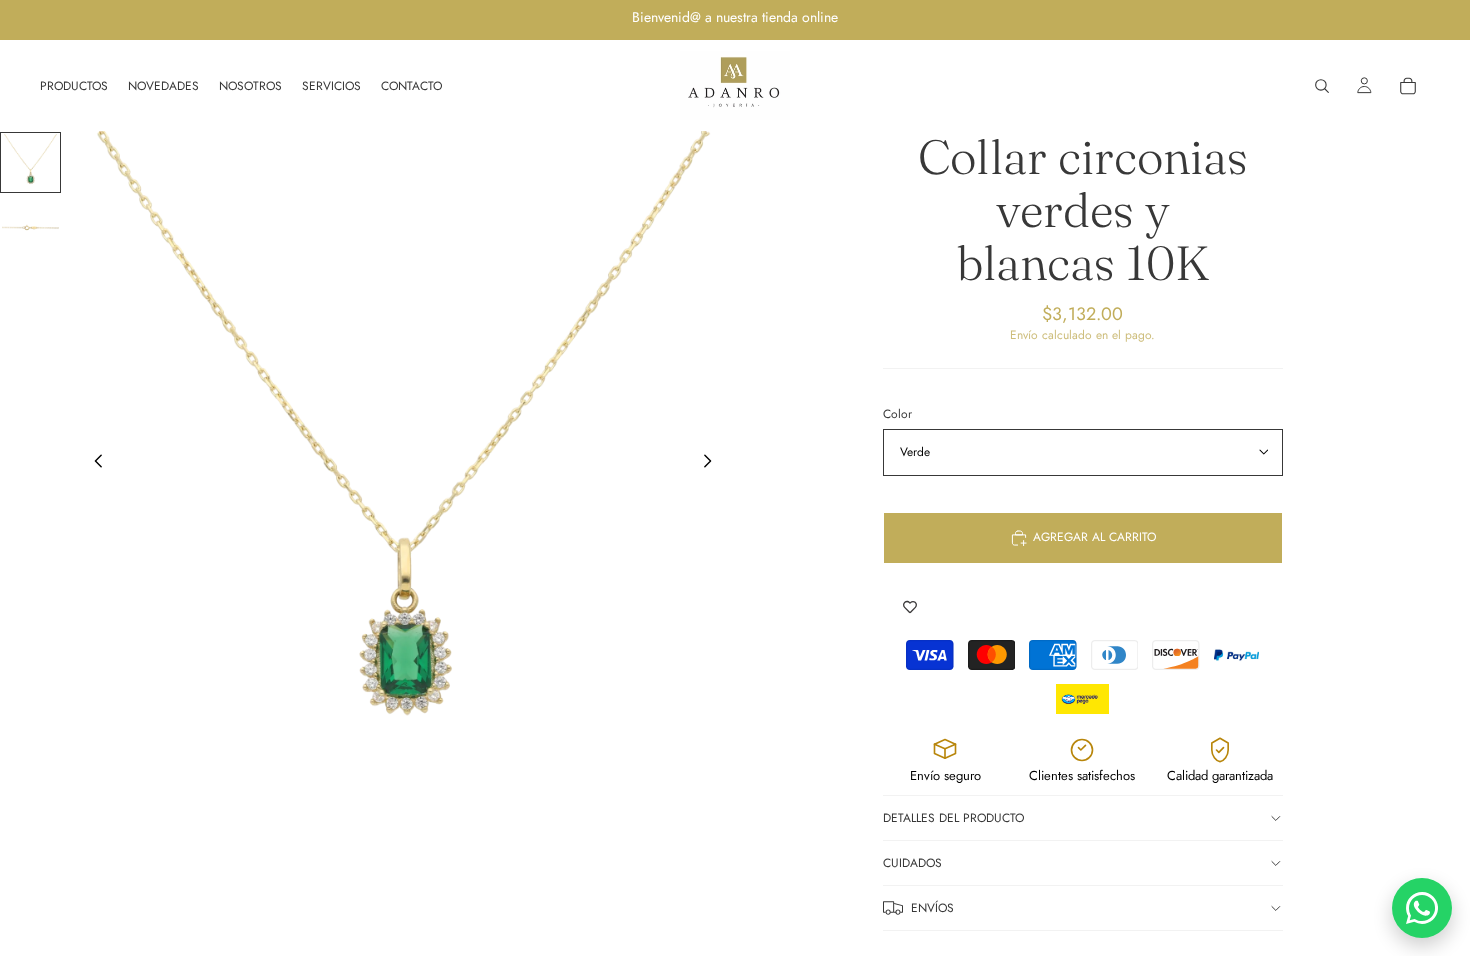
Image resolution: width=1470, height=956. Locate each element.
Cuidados (912, 863)
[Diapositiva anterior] (93, 464)
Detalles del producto (953, 818)
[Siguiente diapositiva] (713, 464)
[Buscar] (1322, 86)
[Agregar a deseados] (910, 608)
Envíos (932, 908)
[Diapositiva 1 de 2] (30, 162)
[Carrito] (1408, 86)
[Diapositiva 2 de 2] (30, 227)
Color (897, 414)
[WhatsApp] (1422, 908)
